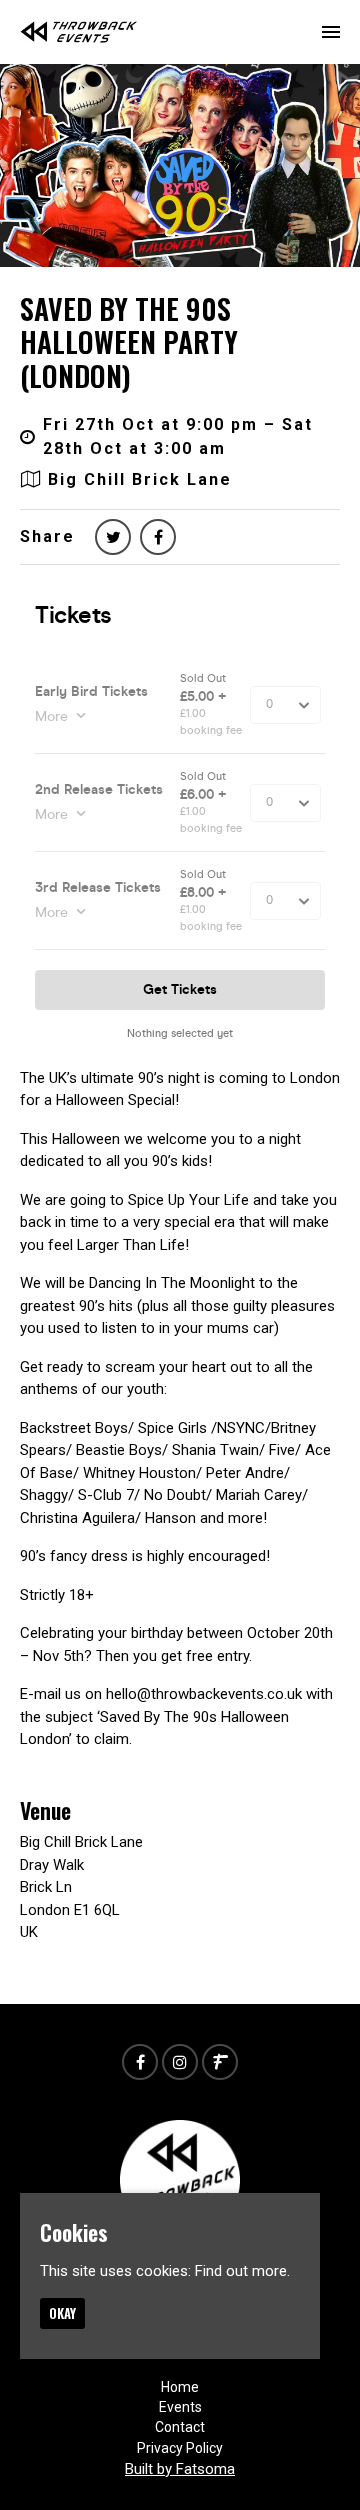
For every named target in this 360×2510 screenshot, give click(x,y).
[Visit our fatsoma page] (220, 2063)
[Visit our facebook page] (158, 537)
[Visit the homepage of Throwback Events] (79, 32)
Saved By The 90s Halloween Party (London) (129, 342)
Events (180, 2407)
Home (180, 2387)
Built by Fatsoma (180, 2469)
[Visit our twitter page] (113, 537)
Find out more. (242, 2271)
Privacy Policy (180, 2448)
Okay (62, 2313)
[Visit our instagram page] (180, 2063)
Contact (180, 2427)
